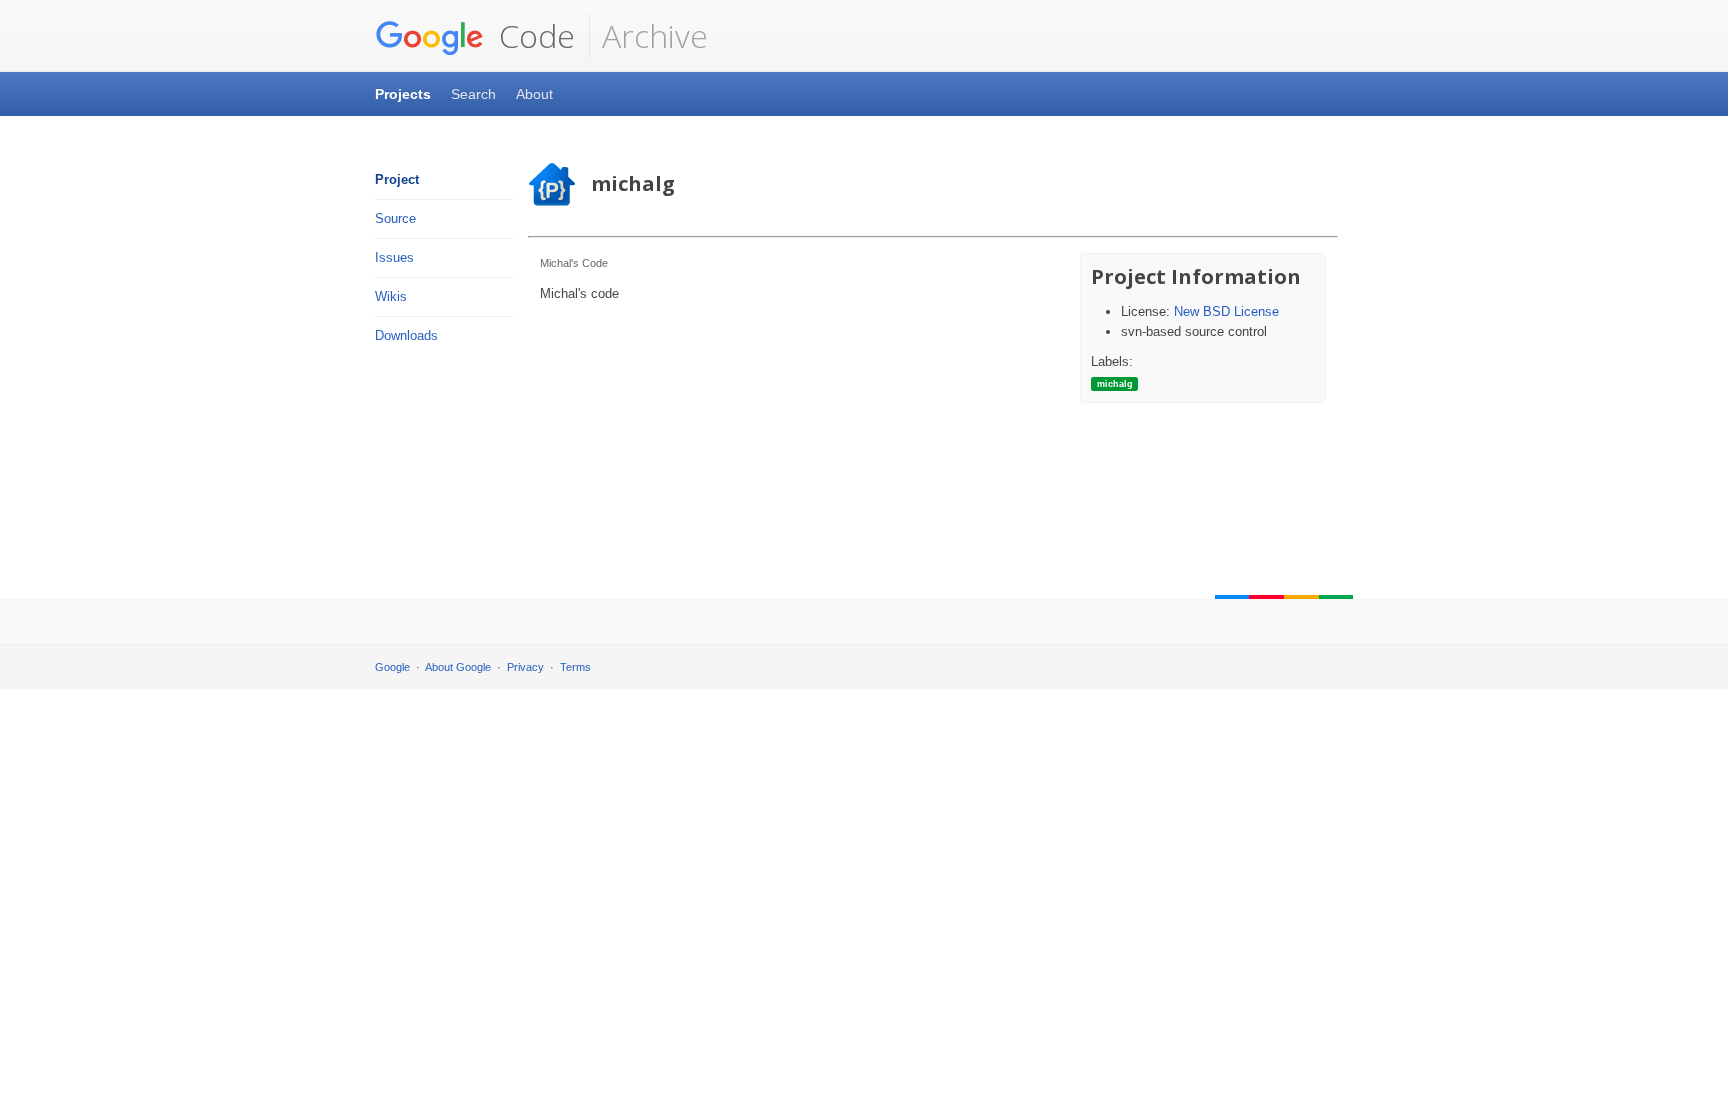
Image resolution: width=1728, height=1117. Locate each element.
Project (397, 179)
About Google (458, 667)
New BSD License (1226, 311)
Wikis (391, 296)
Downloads (406, 335)
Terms (575, 667)
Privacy (525, 667)
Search (473, 94)
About (534, 94)
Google (392, 667)
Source (395, 218)
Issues (394, 257)
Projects (403, 94)
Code (533, 35)
